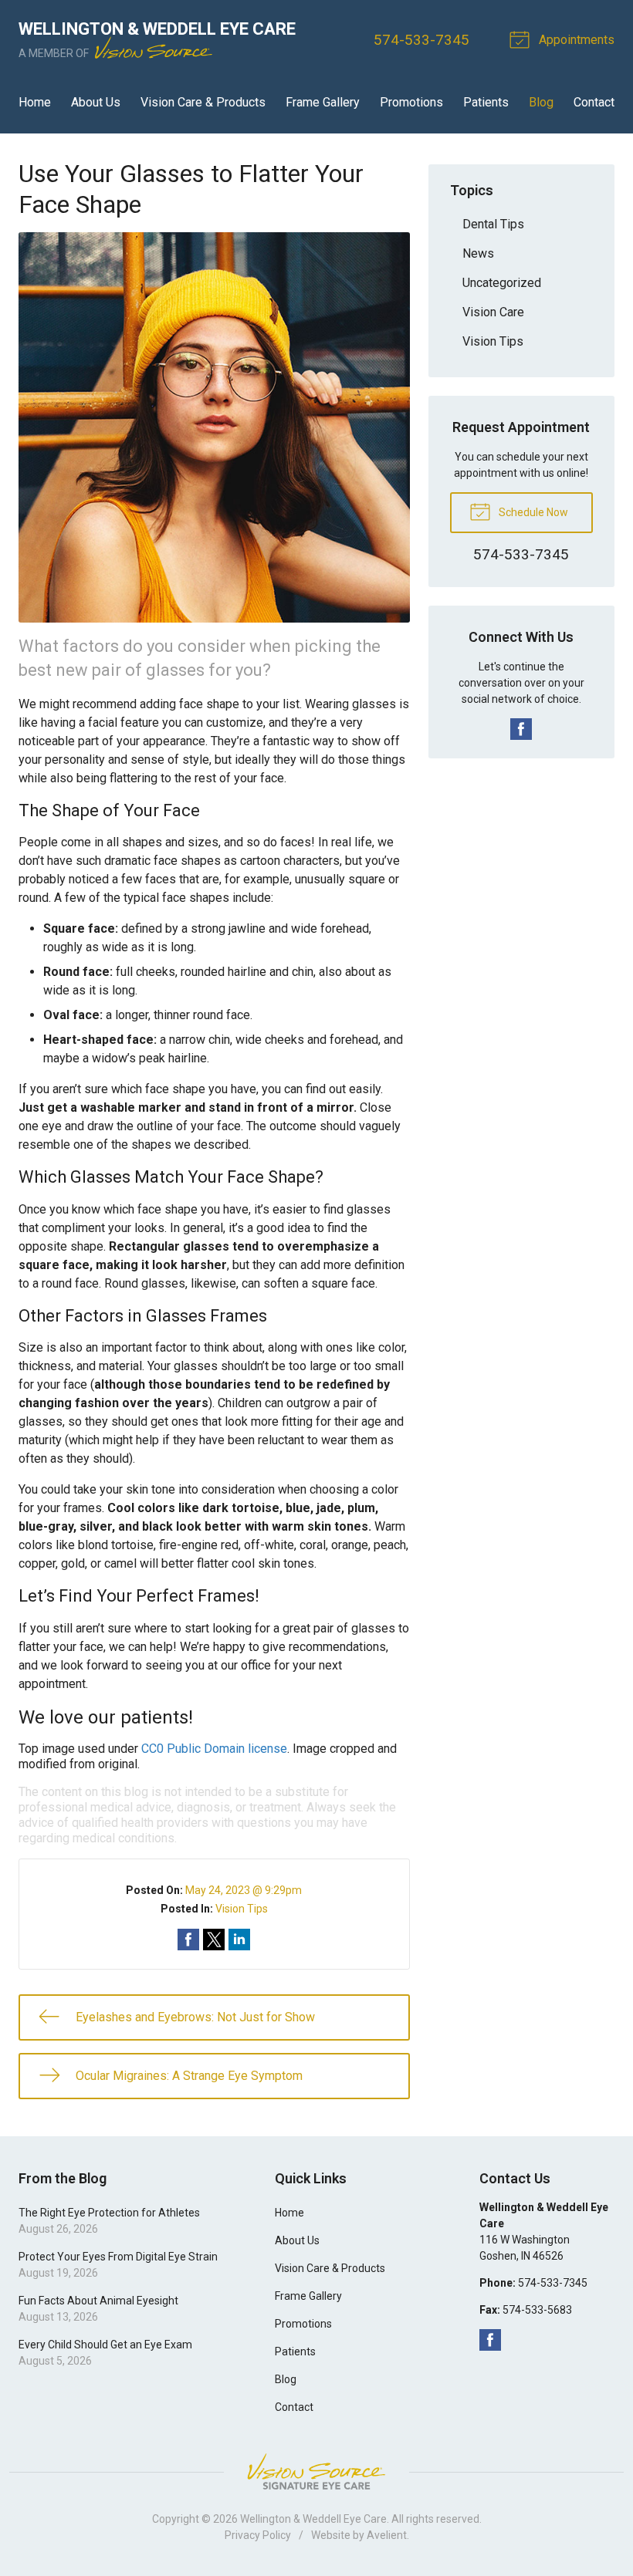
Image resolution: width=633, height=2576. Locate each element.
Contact (594, 102)
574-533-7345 (421, 40)
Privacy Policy (258, 2535)
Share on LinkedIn (239, 1940)
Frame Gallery (323, 102)
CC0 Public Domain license (214, 1749)
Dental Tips (493, 224)
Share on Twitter (214, 1940)
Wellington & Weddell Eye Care (313, 2519)
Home (35, 102)
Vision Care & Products (203, 102)
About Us (96, 102)
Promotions (411, 102)
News (478, 253)
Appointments (575, 40)
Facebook (521, 729)
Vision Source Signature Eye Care (316, 2471)
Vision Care (493, 312)
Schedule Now (532, 512)
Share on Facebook (188, 1940)
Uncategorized (502, 283)
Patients (486, 102)
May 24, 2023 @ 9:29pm (244, 1890)
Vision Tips (242, 1909)
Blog (541, 102)
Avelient (387, 2535)
